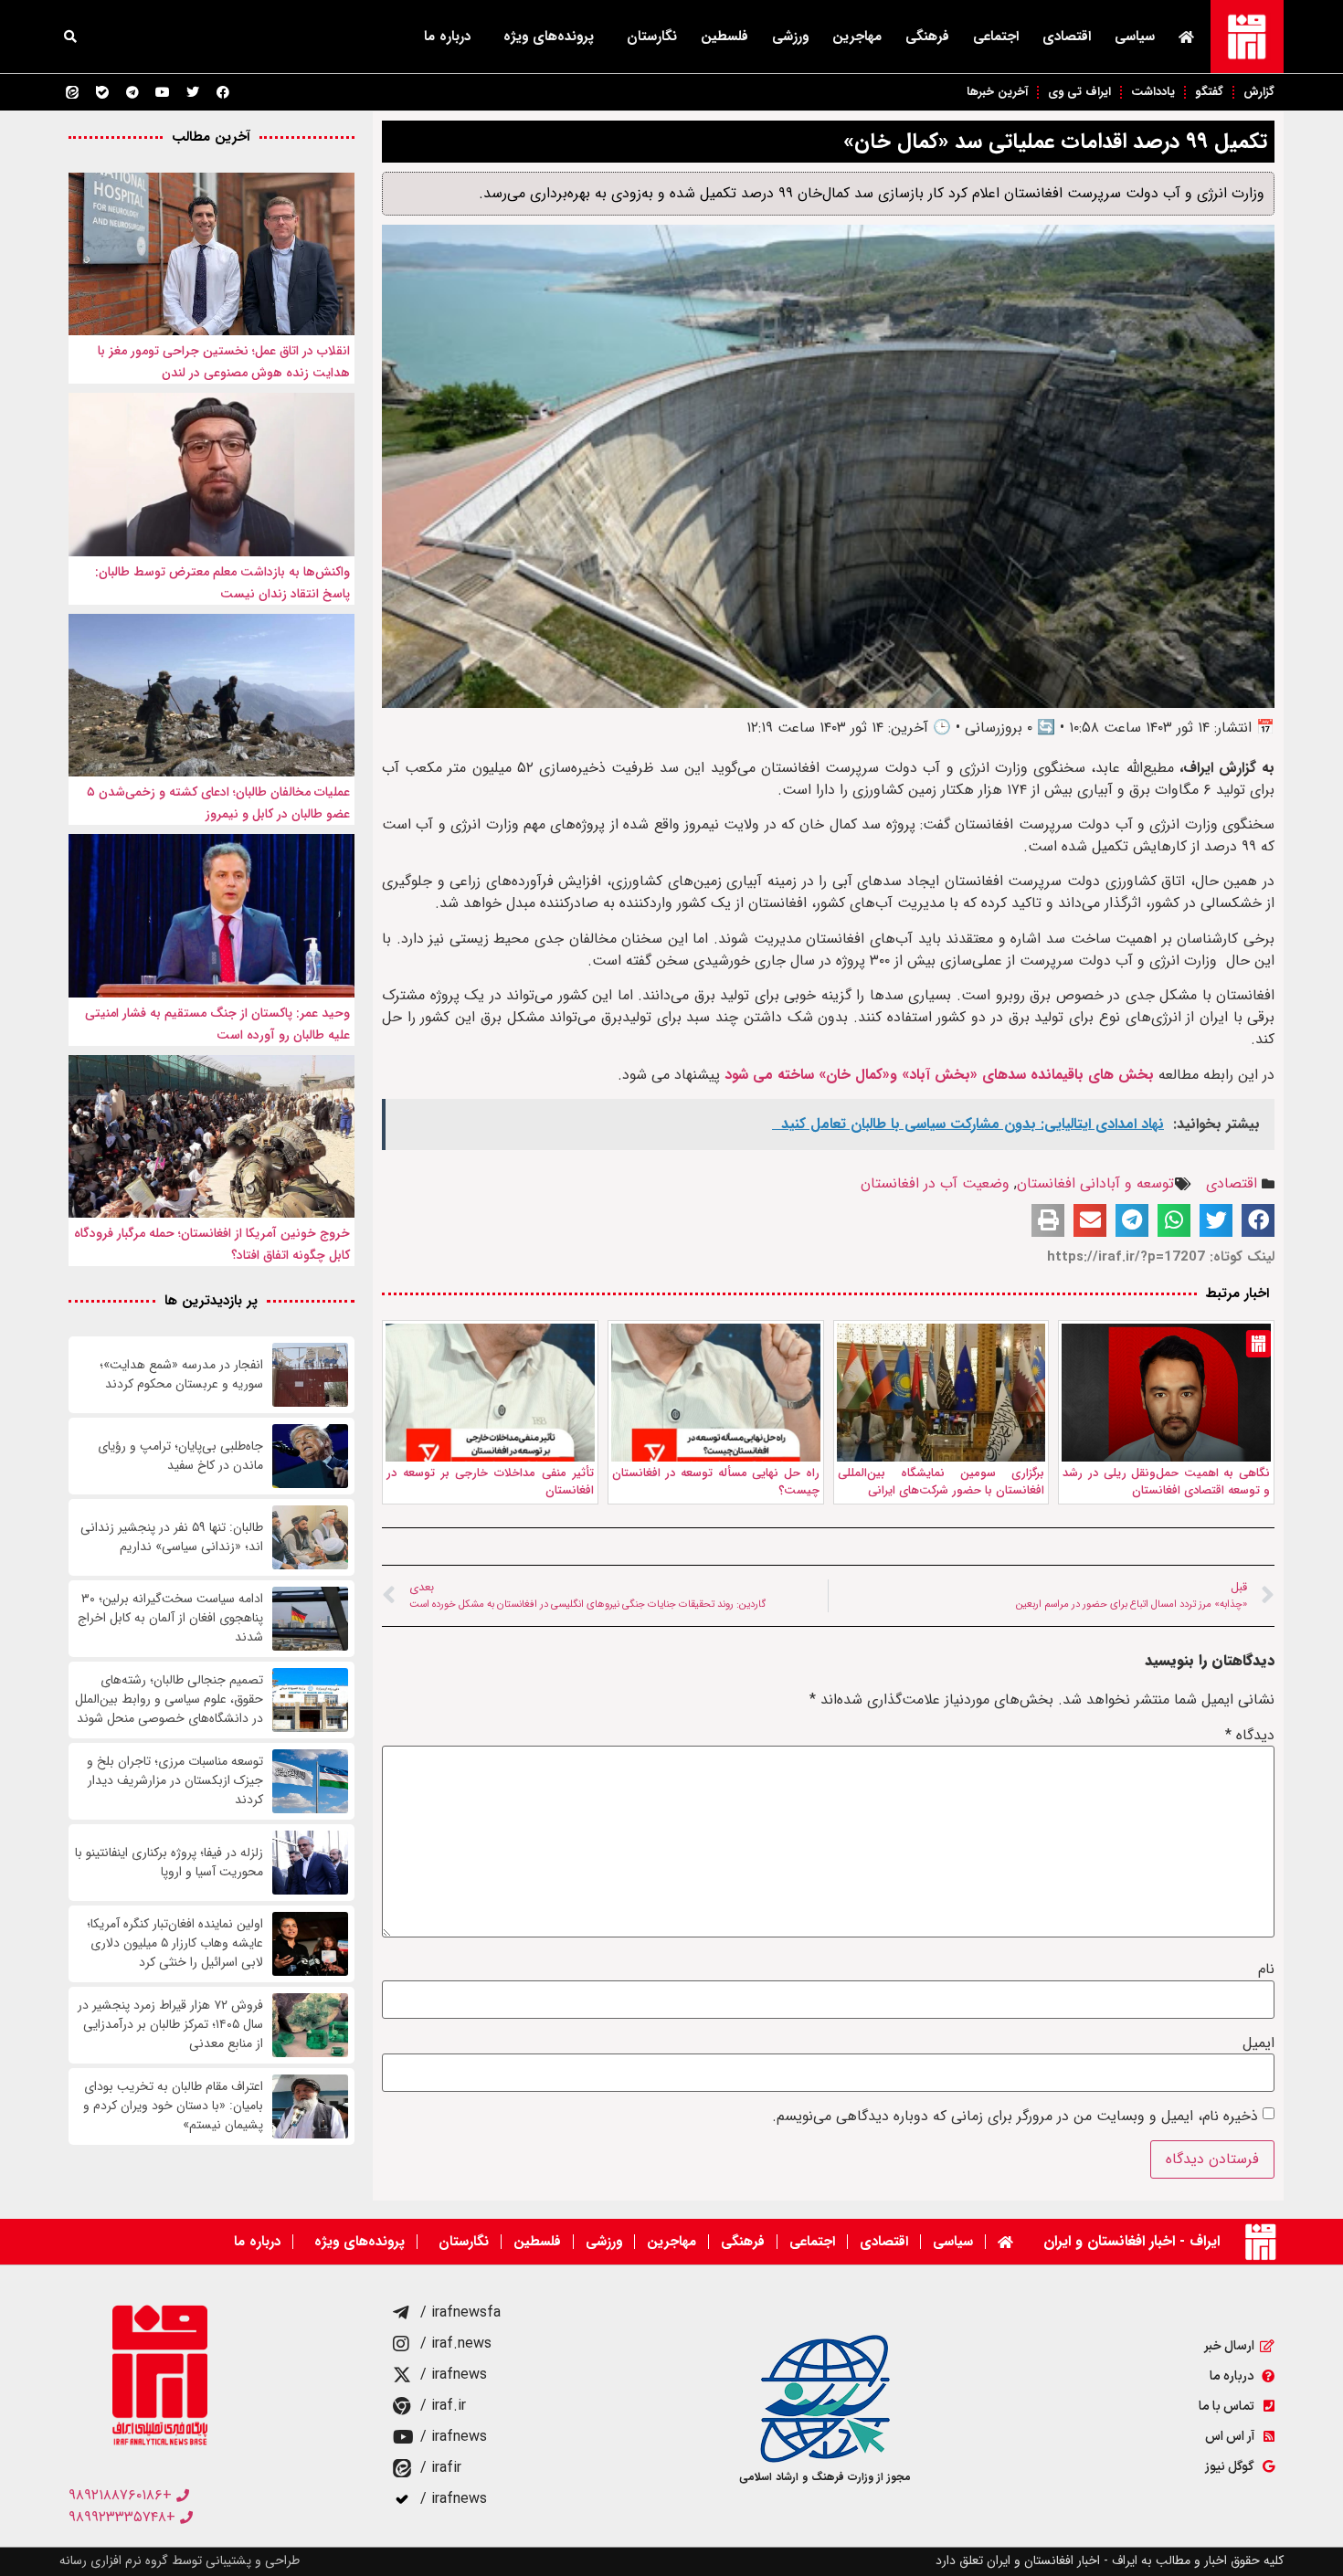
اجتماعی (996, 37)
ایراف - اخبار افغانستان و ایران (1132, 2241)
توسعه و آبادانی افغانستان (1095, 1183)
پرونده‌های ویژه (549, 37)
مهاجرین (857, 37)
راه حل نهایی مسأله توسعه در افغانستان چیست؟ (716, 1482)
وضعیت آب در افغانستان (935, 1183)
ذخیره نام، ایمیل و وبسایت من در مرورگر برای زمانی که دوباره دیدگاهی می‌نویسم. (1015, 2117)
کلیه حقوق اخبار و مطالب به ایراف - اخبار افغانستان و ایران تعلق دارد (1110, 2560)
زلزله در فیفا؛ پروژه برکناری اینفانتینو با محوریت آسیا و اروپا (169, 1863)
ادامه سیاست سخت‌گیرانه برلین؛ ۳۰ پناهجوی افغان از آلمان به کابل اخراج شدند (170, 1618)
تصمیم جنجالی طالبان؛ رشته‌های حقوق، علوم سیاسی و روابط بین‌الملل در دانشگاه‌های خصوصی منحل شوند (169, 1700)
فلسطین (724, 37)
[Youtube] (163, 92)
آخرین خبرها (997, 92)
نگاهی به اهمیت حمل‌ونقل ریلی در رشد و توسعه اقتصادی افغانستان (1166, 1482)
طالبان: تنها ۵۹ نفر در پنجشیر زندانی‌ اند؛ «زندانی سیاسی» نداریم (172, 1537)
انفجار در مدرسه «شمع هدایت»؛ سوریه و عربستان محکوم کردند (181, 1375)
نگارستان (652, 37)
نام (1266, 1969)
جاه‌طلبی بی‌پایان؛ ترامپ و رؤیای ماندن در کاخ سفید (180, 1456)
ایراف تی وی (1079, 92)
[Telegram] (132, 92)
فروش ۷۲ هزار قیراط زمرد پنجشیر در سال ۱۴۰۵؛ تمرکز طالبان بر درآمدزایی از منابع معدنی (170, 2025)
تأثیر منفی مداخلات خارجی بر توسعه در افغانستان (490, 1482)
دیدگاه (1250, 1736)
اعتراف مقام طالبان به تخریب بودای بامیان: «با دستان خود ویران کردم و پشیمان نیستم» (173, 2106)
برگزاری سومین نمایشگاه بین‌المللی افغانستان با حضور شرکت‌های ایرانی (941, 1482)
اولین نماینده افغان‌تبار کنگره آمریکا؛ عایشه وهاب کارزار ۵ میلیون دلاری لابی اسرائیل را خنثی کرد (175, 1943)
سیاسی (1135, 37)
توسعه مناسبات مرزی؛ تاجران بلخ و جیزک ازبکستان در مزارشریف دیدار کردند (175, 1781)
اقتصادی (1067, 37)
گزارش (1259, 92)
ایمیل (1258, 2043)
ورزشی (790, 37)
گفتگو (1209, 92)
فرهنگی (927, 37)
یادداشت (1153, 92)
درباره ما (447, 37)
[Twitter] (193, 92)
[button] (70, 37)
